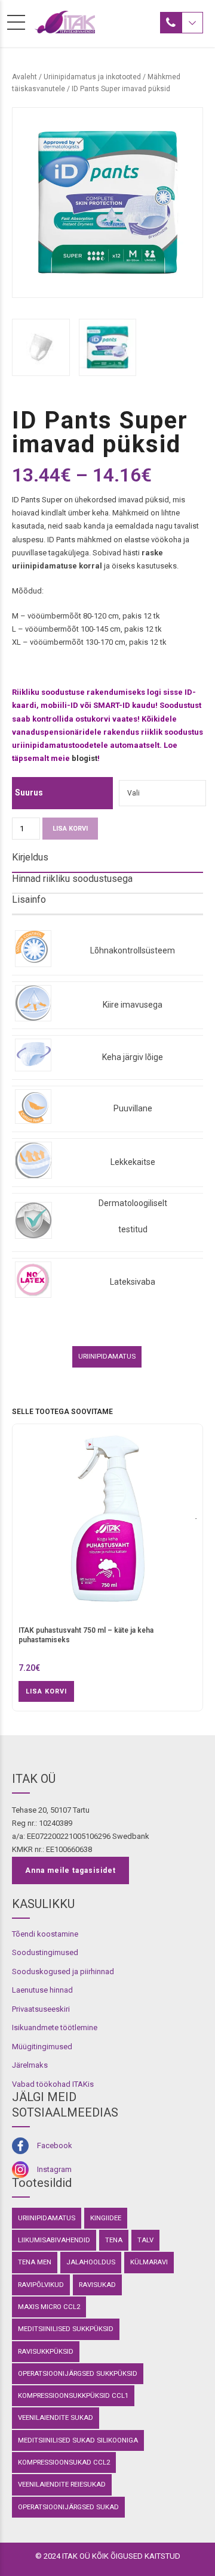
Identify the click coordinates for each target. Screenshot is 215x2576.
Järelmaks (30, 2065)
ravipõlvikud (41, 2285)
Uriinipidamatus (107, 1356)
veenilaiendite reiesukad (62, 2484)
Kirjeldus (30, 857)
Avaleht (24, 77)
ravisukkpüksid (46, 2351)
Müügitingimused (42, 2047)
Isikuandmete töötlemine (55, 2027)
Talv (145, 2240)
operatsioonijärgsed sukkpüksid (78, 2373)
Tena (114, 2240)
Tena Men (35, 2262)
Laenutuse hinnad (42, 1990)
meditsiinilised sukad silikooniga (78, 2440)
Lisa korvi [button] (46, 1691)
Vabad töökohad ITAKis (53, 2084)
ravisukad (97, 2285)
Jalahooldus (91, 2262)
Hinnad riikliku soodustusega (72, 879)
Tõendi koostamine (45, 1934)
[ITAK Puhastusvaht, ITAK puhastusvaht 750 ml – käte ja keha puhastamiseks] (107, 1525)
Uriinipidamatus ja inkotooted (92, 77)
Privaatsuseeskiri (41, 2009)
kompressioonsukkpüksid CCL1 (73, 2395)
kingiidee (106, 2218)
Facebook (55, 2145)
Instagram (54, 2169)
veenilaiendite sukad (56, 2417)
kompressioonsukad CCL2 (64, 2462)
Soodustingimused (45, 1952)
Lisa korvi (70, 829)
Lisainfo (29, 899)
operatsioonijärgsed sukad (68, 2507)
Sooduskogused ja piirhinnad (63, 1971)
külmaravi (149, 2262)
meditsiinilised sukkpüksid (66, 2329)
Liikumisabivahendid (54, 2240)
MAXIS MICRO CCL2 (49, 2307)
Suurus (29, 793)
